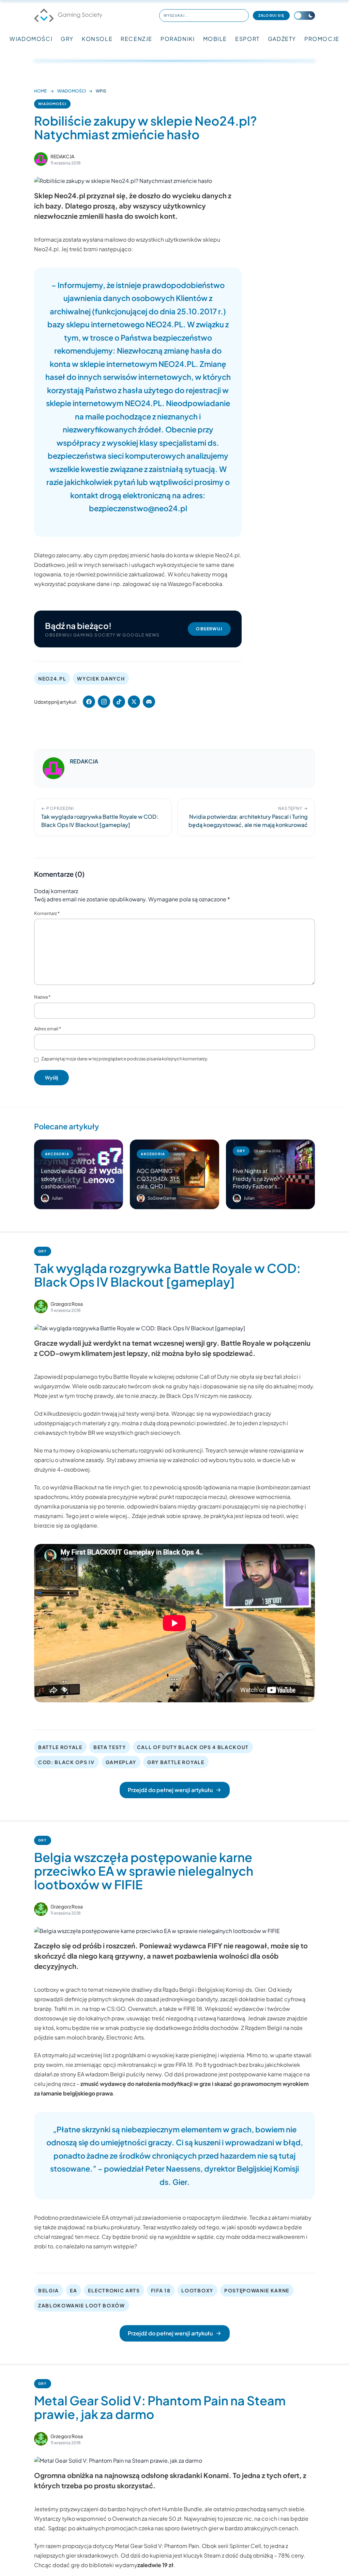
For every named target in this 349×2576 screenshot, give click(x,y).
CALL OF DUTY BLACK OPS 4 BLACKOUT (193, 1747)
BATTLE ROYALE (60, 1747)
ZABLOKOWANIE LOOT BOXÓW (82, 2305)
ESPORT (247, 39)
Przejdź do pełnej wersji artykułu (170, 1790)
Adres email (48, 1029)
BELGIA (49, 2290)
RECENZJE (136, 39)
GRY (67, 39)
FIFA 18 (161, 2290)
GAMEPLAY (121, 1762)
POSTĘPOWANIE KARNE (257, 2290)
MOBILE (215, 39)
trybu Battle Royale (123, 1377)
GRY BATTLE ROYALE (176, 1762)
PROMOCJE (322, 39)
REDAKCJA (62, 156)
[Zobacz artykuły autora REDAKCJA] (41, 159)
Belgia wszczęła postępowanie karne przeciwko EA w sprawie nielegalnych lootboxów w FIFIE (144, 1871)
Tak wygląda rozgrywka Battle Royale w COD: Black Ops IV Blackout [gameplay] (167, 1275)
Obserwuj (209, 629)
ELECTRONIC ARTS (114, 2290)
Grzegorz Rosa (67, 1304)
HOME (40, 91)
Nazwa (42, 997)
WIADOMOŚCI (31, 39)
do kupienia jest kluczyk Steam (181, 2555)
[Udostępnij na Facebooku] (89, 702)
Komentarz (47, 913)
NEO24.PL (52, 678)
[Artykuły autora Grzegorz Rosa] (41, 1306)
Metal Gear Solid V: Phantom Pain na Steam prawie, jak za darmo (160, 2407)
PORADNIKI (178, 39)
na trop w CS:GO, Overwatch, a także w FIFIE (138, 2009)
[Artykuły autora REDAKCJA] (54, 768)
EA (73, 2290)
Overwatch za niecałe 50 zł (147, 2518)
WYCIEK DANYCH (101, 678)
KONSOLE (97, 39)
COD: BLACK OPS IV (66, 1762)
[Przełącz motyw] (304, 16)
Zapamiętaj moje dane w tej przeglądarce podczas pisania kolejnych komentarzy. (125, 1059)
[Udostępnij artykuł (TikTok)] (119, 702)
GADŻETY (282, 39)
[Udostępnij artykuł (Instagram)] (104, 702)
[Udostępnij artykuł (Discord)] (149, 702)
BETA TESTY (110, 1747)
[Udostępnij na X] (134, 702)
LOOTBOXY (197, 2290)
